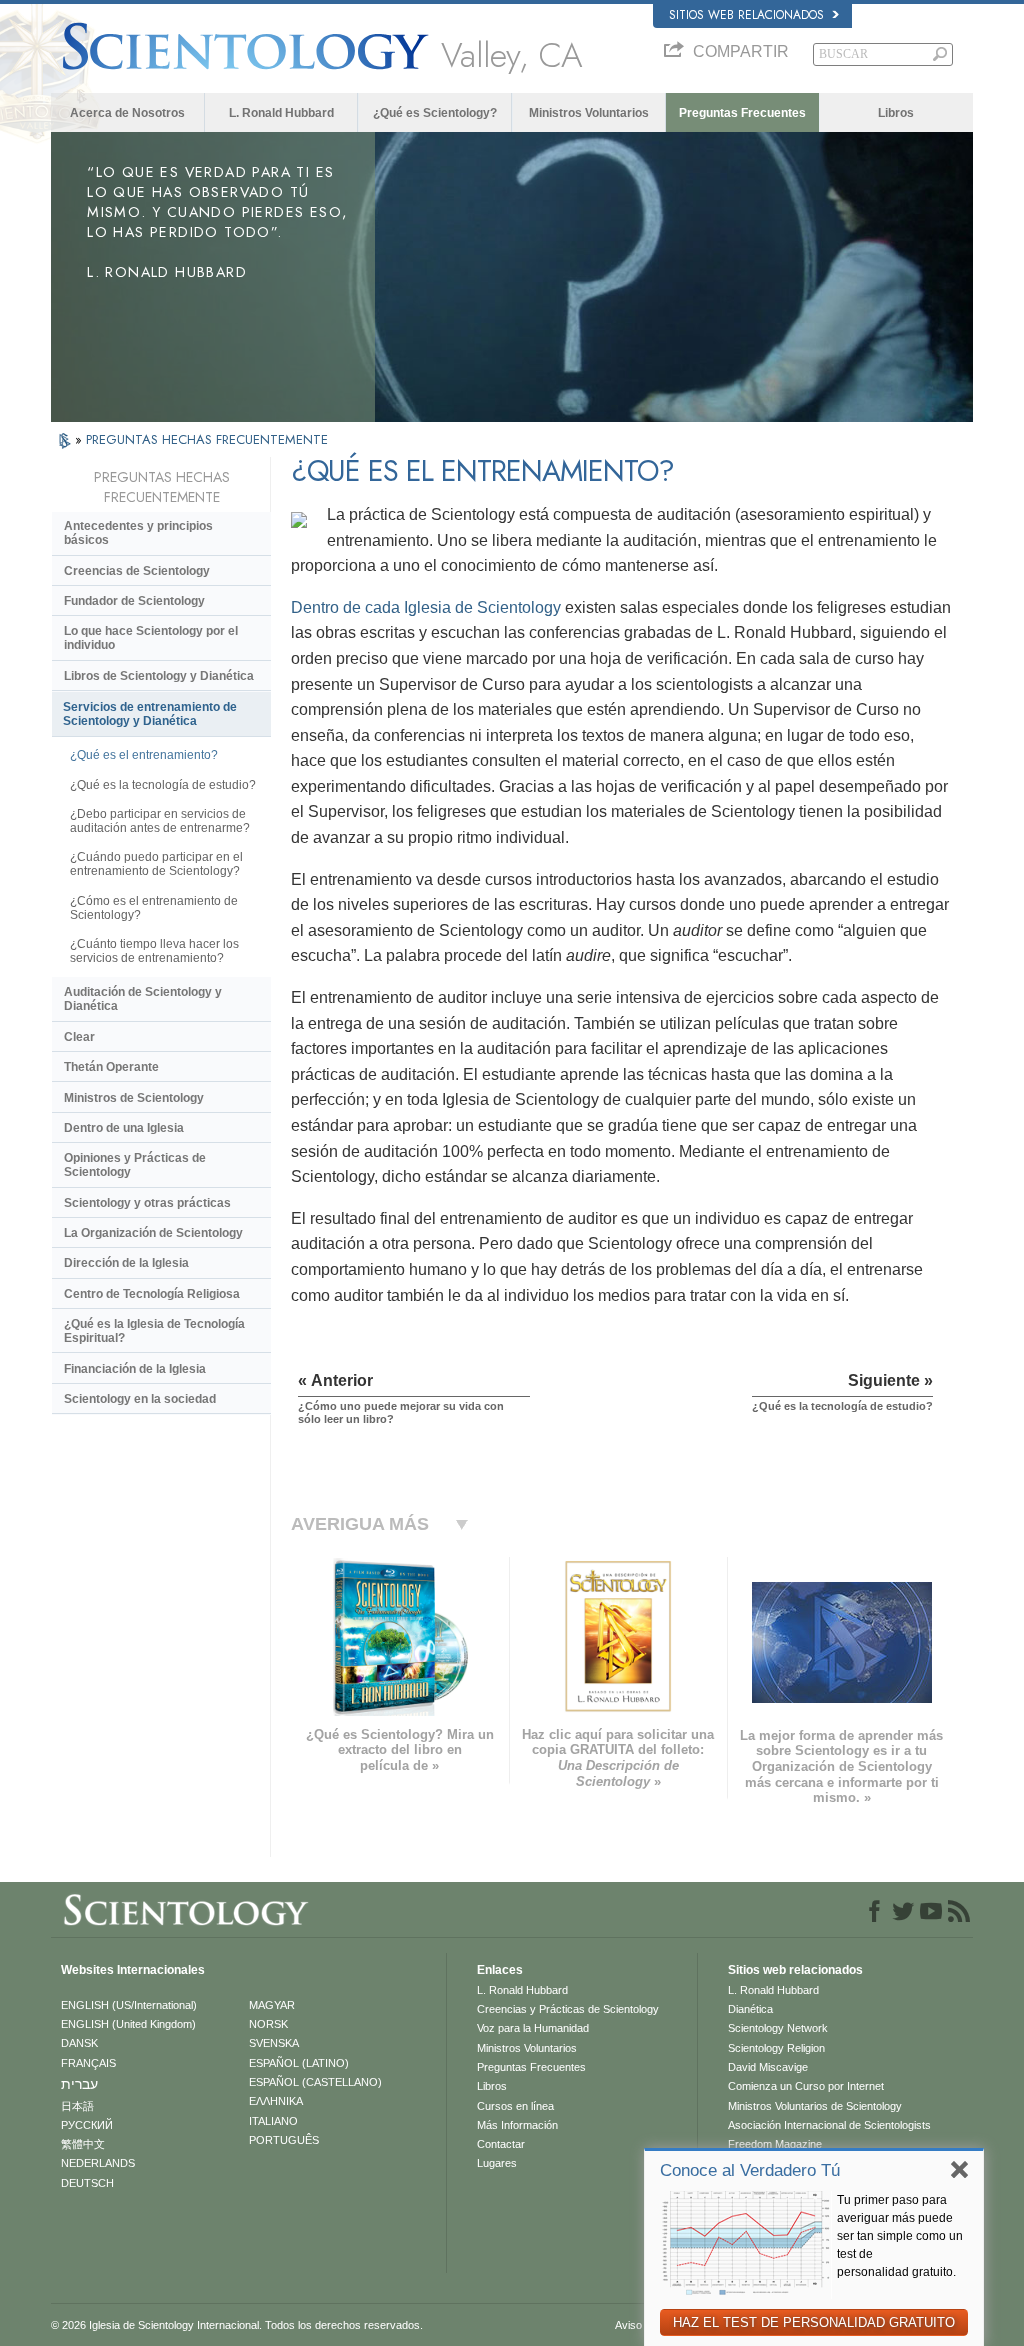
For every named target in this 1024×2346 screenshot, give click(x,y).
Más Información (517, 2125)
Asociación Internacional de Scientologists (829, 2125)
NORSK (268, 2024)
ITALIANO (273, 2121)
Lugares (497, 2163)
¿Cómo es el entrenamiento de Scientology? (154, 908)
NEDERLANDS (98, 2163)
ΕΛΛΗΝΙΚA (276, 2101)
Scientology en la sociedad (140, 1399)
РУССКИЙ (87, 2125)
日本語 (77, 2106)
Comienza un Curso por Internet (806, 2086)
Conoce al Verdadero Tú (750, 2170)
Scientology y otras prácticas (147, 1203)
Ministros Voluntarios (589, 113)
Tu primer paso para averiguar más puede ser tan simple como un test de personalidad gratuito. (900, 2236)
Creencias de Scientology (137, 571)
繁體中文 (83, 2144)
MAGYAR (272, 2005)
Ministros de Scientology (134, 1098)
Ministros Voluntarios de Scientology (815, 2106)
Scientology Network (778, 2028)
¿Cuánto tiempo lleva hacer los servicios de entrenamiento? (154, 951)
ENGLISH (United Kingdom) (128, 2024)
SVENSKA (274, 2043)
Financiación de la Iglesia (135, 1369)
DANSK (79, 2043)
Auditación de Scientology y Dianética (143, 999)
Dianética (750, 2009)
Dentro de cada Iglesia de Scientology (426, 607)
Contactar (501, 2144)
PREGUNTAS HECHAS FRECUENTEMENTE (207, 439)
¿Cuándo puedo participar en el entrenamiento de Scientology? (156, 864)
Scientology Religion (776, 2048)
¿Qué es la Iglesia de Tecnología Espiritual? (154, 1331)
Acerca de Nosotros (127, 113)
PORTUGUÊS (284, 2140)
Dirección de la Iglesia (126, 1263)
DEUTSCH (87, 2183)
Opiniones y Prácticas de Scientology (135, 1165)
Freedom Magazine (775, 2144)
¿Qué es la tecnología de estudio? (163, 785)
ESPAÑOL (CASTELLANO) (315, 2082)
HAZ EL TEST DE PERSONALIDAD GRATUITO (814, 2322)
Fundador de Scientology (134, 601)
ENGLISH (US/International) (129, 2005)
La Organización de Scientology (153, 1233)
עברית (79, 2084)
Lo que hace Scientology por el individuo (151, 638)
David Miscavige (768, 2067)
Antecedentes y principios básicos (138, 533)
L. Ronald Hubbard (281, 113)
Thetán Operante (111, 1067)
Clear (79, 1037)
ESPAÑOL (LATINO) (299, 2063)
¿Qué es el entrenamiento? (144, 755)
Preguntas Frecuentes (742, 113)
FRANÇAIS (88, 2063)
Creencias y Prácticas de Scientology (568, 2009)
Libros (896, 113)
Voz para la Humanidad (533, 2028)
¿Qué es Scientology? (435, 113)
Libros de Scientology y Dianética (159, 676)
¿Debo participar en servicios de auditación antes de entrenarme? (160, 821)
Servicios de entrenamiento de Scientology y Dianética (150, 714)
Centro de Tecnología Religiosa (152, 1294)
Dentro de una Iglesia (124, 1128)
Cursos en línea (515, 2106)
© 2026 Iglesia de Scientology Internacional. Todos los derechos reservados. (237, 2325)
